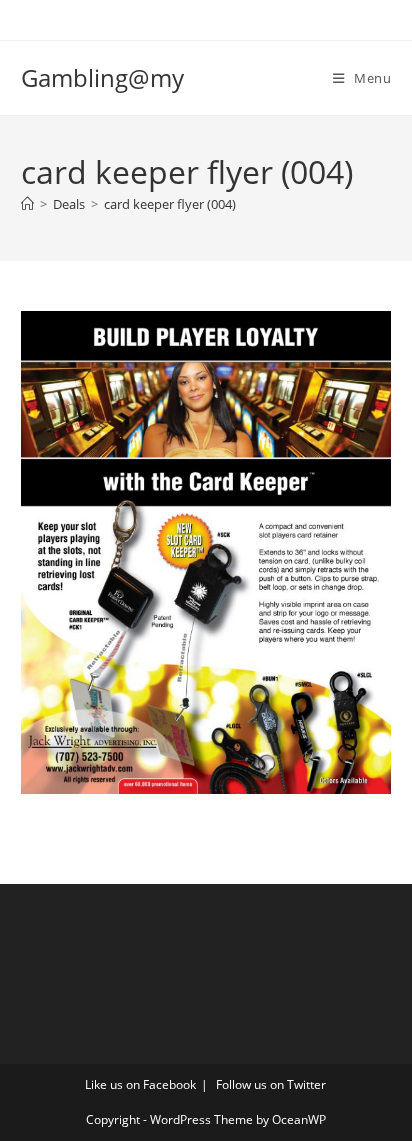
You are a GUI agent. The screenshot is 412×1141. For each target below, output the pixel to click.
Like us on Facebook (140, 1084)
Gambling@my (102, 77)
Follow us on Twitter (271, 1084)
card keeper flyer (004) (170, 204)
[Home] (27, 204)
